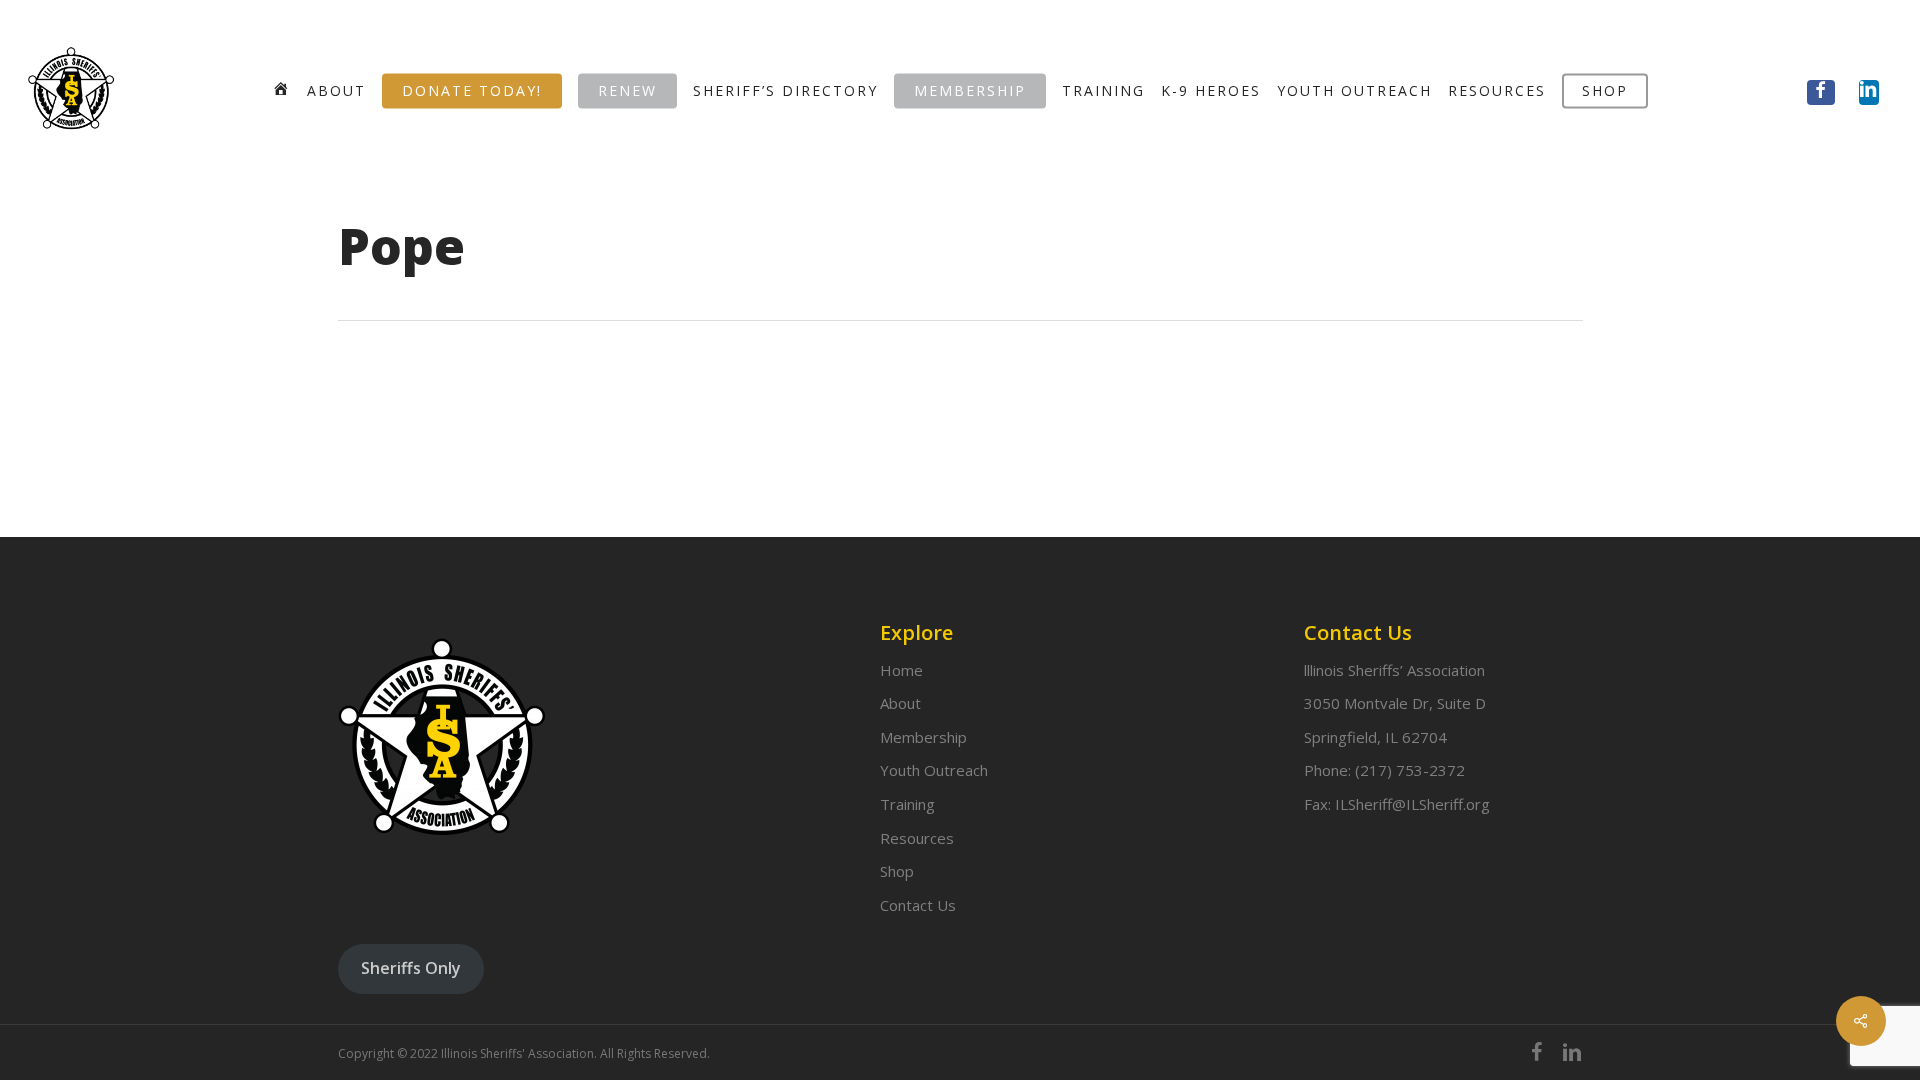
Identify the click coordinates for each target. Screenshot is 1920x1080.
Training (907, 804)
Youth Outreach (934, 770)
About (900, 703)
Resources (917, 838)
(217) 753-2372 (1410, 770)
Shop (897, 871)
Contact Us (918, 905)
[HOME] (281, 90)
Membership (923, 737)
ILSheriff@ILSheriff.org (1412, 804)
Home (901, 670)
